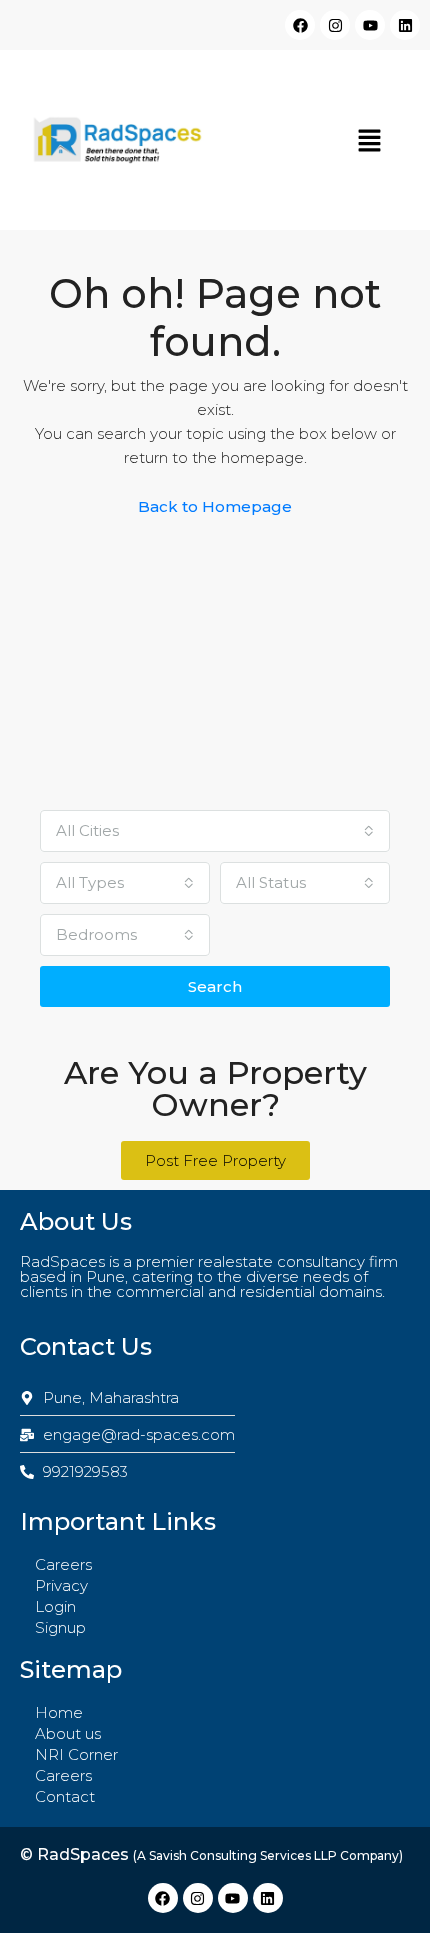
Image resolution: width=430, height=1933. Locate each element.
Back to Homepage (215, 506)
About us (68, 1733)
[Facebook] (300, 25)
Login (55, 1606)
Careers (63, 1564)
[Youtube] (370, 25)
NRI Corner (76, 1754)
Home (59, 1712)
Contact (65, 1796)
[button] (370, 140)
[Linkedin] (405, 25)
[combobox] (215, 831)
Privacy (61, 1585)
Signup (60, 1627)
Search (215, 986)
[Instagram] (335, 25)
